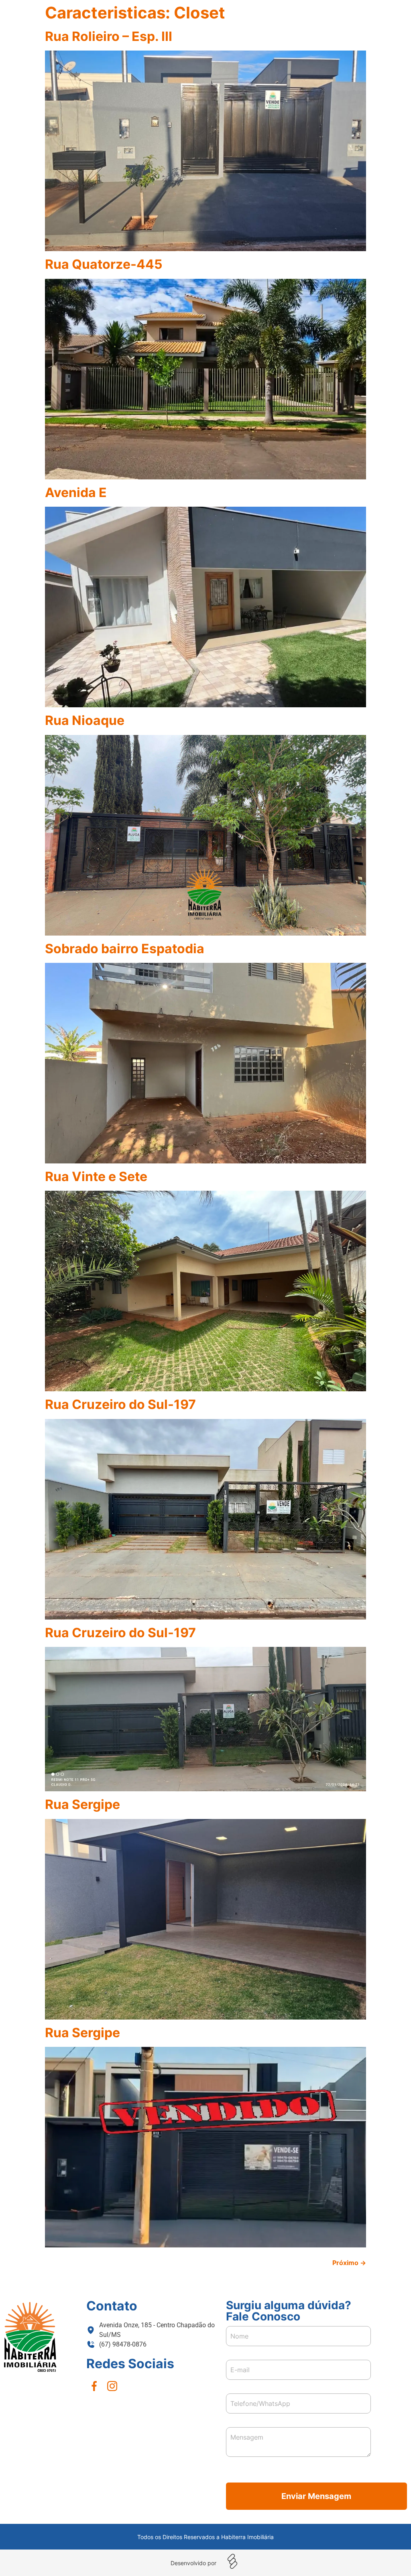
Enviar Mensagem (316, 2496)
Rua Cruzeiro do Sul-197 (120, 1404)
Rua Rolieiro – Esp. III (109, 36)
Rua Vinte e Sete (96, 1176)
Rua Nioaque (85, 720)
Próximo (349, 2263)
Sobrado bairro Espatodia (125, 949)
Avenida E (76, 492)
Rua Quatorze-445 (104, 264)
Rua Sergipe (82, 1804)
